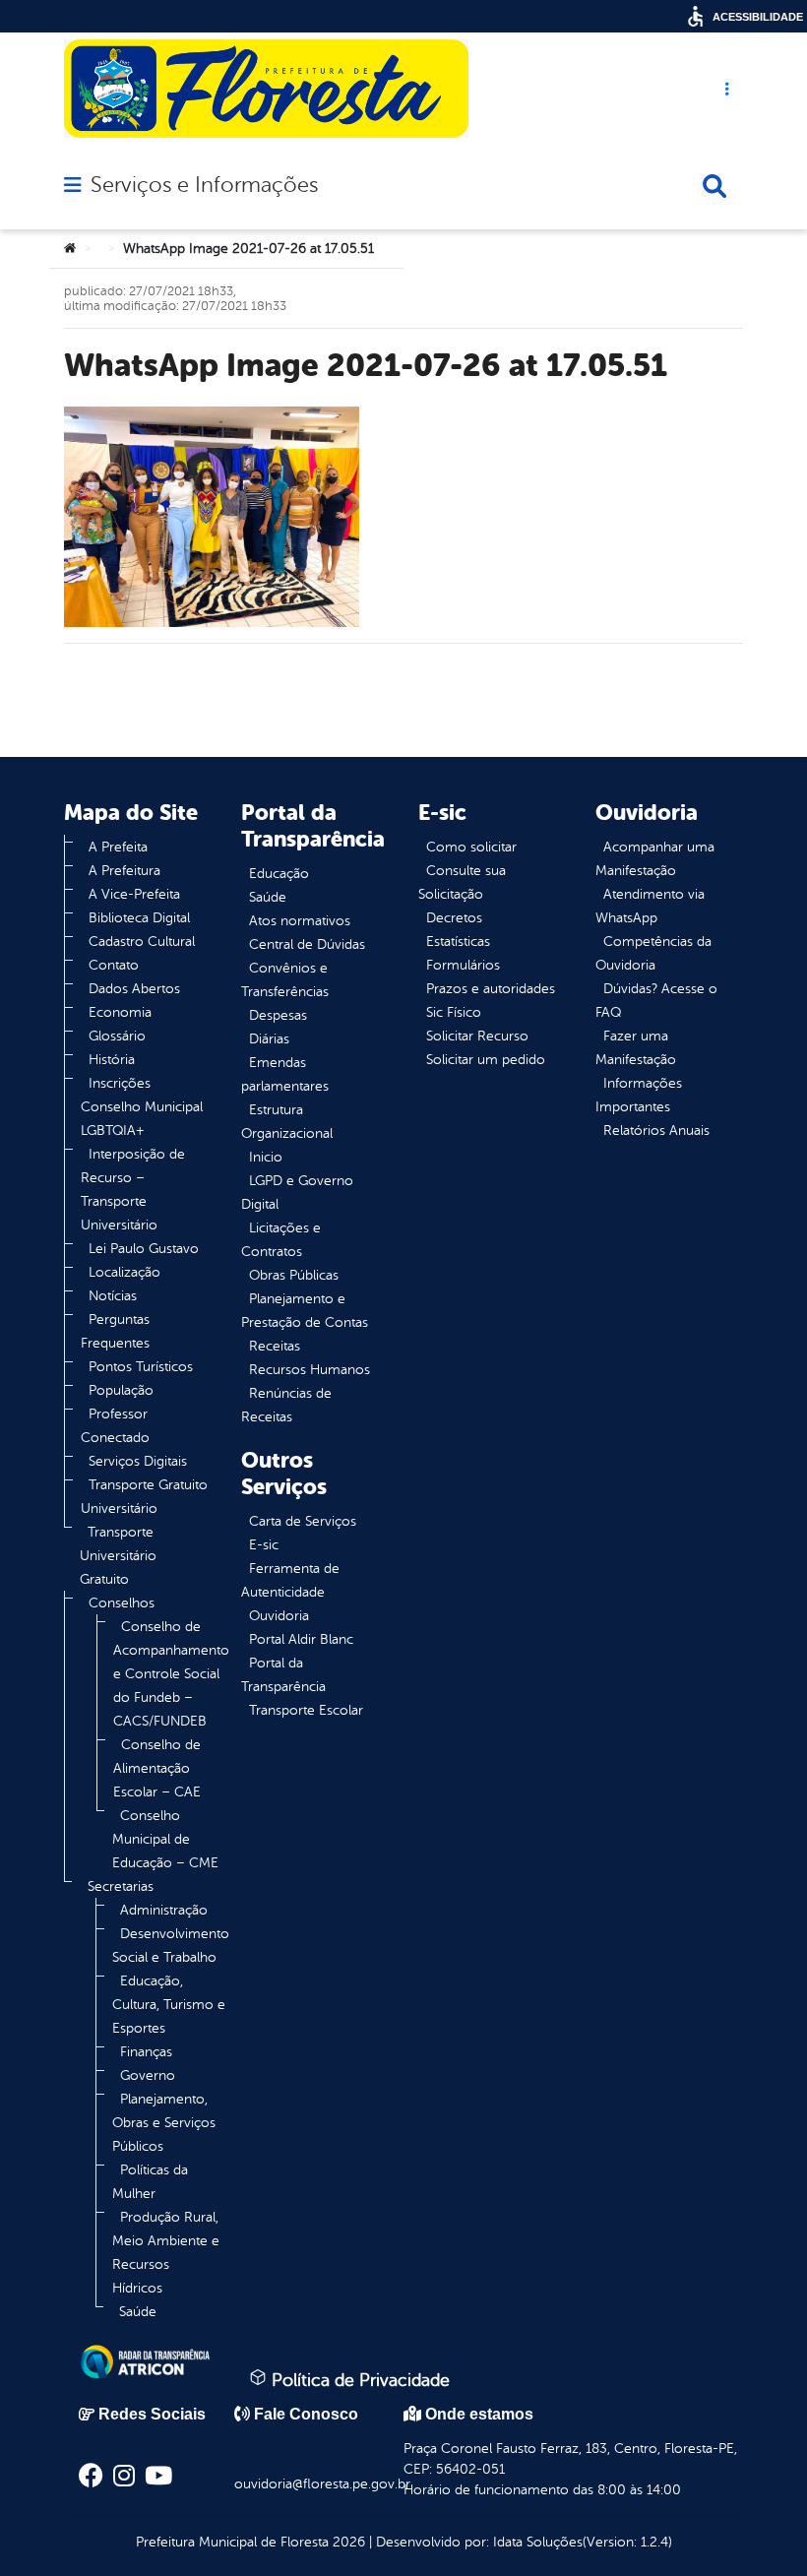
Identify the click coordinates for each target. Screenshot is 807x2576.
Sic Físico (454, 1012)
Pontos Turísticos (141, 1367)
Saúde (138, 2312)
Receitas (275, 1346)
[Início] (70, 249)
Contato (114, 965)
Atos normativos (300, 921)
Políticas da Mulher (150, 2182)
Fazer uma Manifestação (636, 1048)
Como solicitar (471, 847)
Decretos (454, 918)
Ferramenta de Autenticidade (290, 1580)
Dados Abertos (134, 989)
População (121, 1390)
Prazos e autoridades (491, 989)
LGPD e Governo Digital (297, 1193)
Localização (124, 1272)
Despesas (278, 1015)
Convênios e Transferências (285, 980)
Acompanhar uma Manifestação (655, 859)
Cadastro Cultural (142, 942)
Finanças (146, 2052)
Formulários (463, 965)
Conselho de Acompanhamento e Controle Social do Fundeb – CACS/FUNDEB (171, 1674)
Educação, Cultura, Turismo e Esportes (169, 2005)
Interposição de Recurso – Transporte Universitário (133, 1190)
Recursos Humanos (310, 1370)
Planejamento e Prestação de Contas (305, 1311)
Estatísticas (458, 942)
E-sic (264, 1545)
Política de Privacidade (358, 2380)
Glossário (117, 1036)
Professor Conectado (115, 1426)
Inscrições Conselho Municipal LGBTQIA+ (142, 1107)
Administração (164, 1910)
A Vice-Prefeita (134, 894)
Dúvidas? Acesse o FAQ (656, 1001)
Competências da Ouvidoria (653, 953)
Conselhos (122, 1603)
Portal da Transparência (283, 1675)
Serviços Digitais (138, 1461)
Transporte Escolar (306, 1710)
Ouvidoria (279, 1616)
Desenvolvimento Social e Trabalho (171, 1946)
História (112, 1060)
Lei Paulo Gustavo (144, 1249)
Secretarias (121, 1886)
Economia (120, 1012)
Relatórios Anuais (656, 1131)
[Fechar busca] (714, 186)
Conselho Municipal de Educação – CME (165, 1839)
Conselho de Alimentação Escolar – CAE (157, 1768)
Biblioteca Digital (139, 918)
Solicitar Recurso (477, 1036)
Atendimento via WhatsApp (650, 906)
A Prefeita (118, 847)
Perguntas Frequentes (115, 1331)
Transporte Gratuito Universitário (144, 1497)
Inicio (266, 1157)
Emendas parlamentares (285, 1074)
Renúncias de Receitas (286, 1405)
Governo (148, 2075)
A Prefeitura (124, 871)
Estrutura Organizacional (287, 1122)
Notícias (113, 1296)
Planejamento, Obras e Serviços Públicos (164, 2123)
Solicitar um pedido (486, 1060)
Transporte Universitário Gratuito (118, 1556)
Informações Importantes (639, 1095)
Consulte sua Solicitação (462, 882)
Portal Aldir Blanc (301, 1639)
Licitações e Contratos (281, 1240)
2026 (347, 2542)
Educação (279, 874)
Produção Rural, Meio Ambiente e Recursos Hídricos (166, 2253)
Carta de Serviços (303, 1521)
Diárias (269, 1039)
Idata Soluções (538, 2542)
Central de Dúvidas (307, 944)
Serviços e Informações (204, 185)
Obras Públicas (294, 1275)
